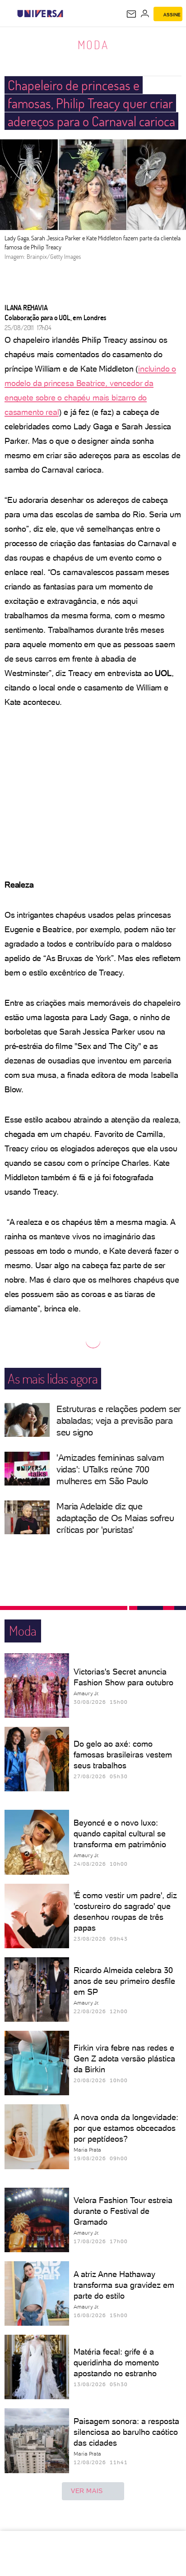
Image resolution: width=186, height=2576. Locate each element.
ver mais (87, 2491)
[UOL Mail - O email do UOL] (131, 14)
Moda (93, 45)
